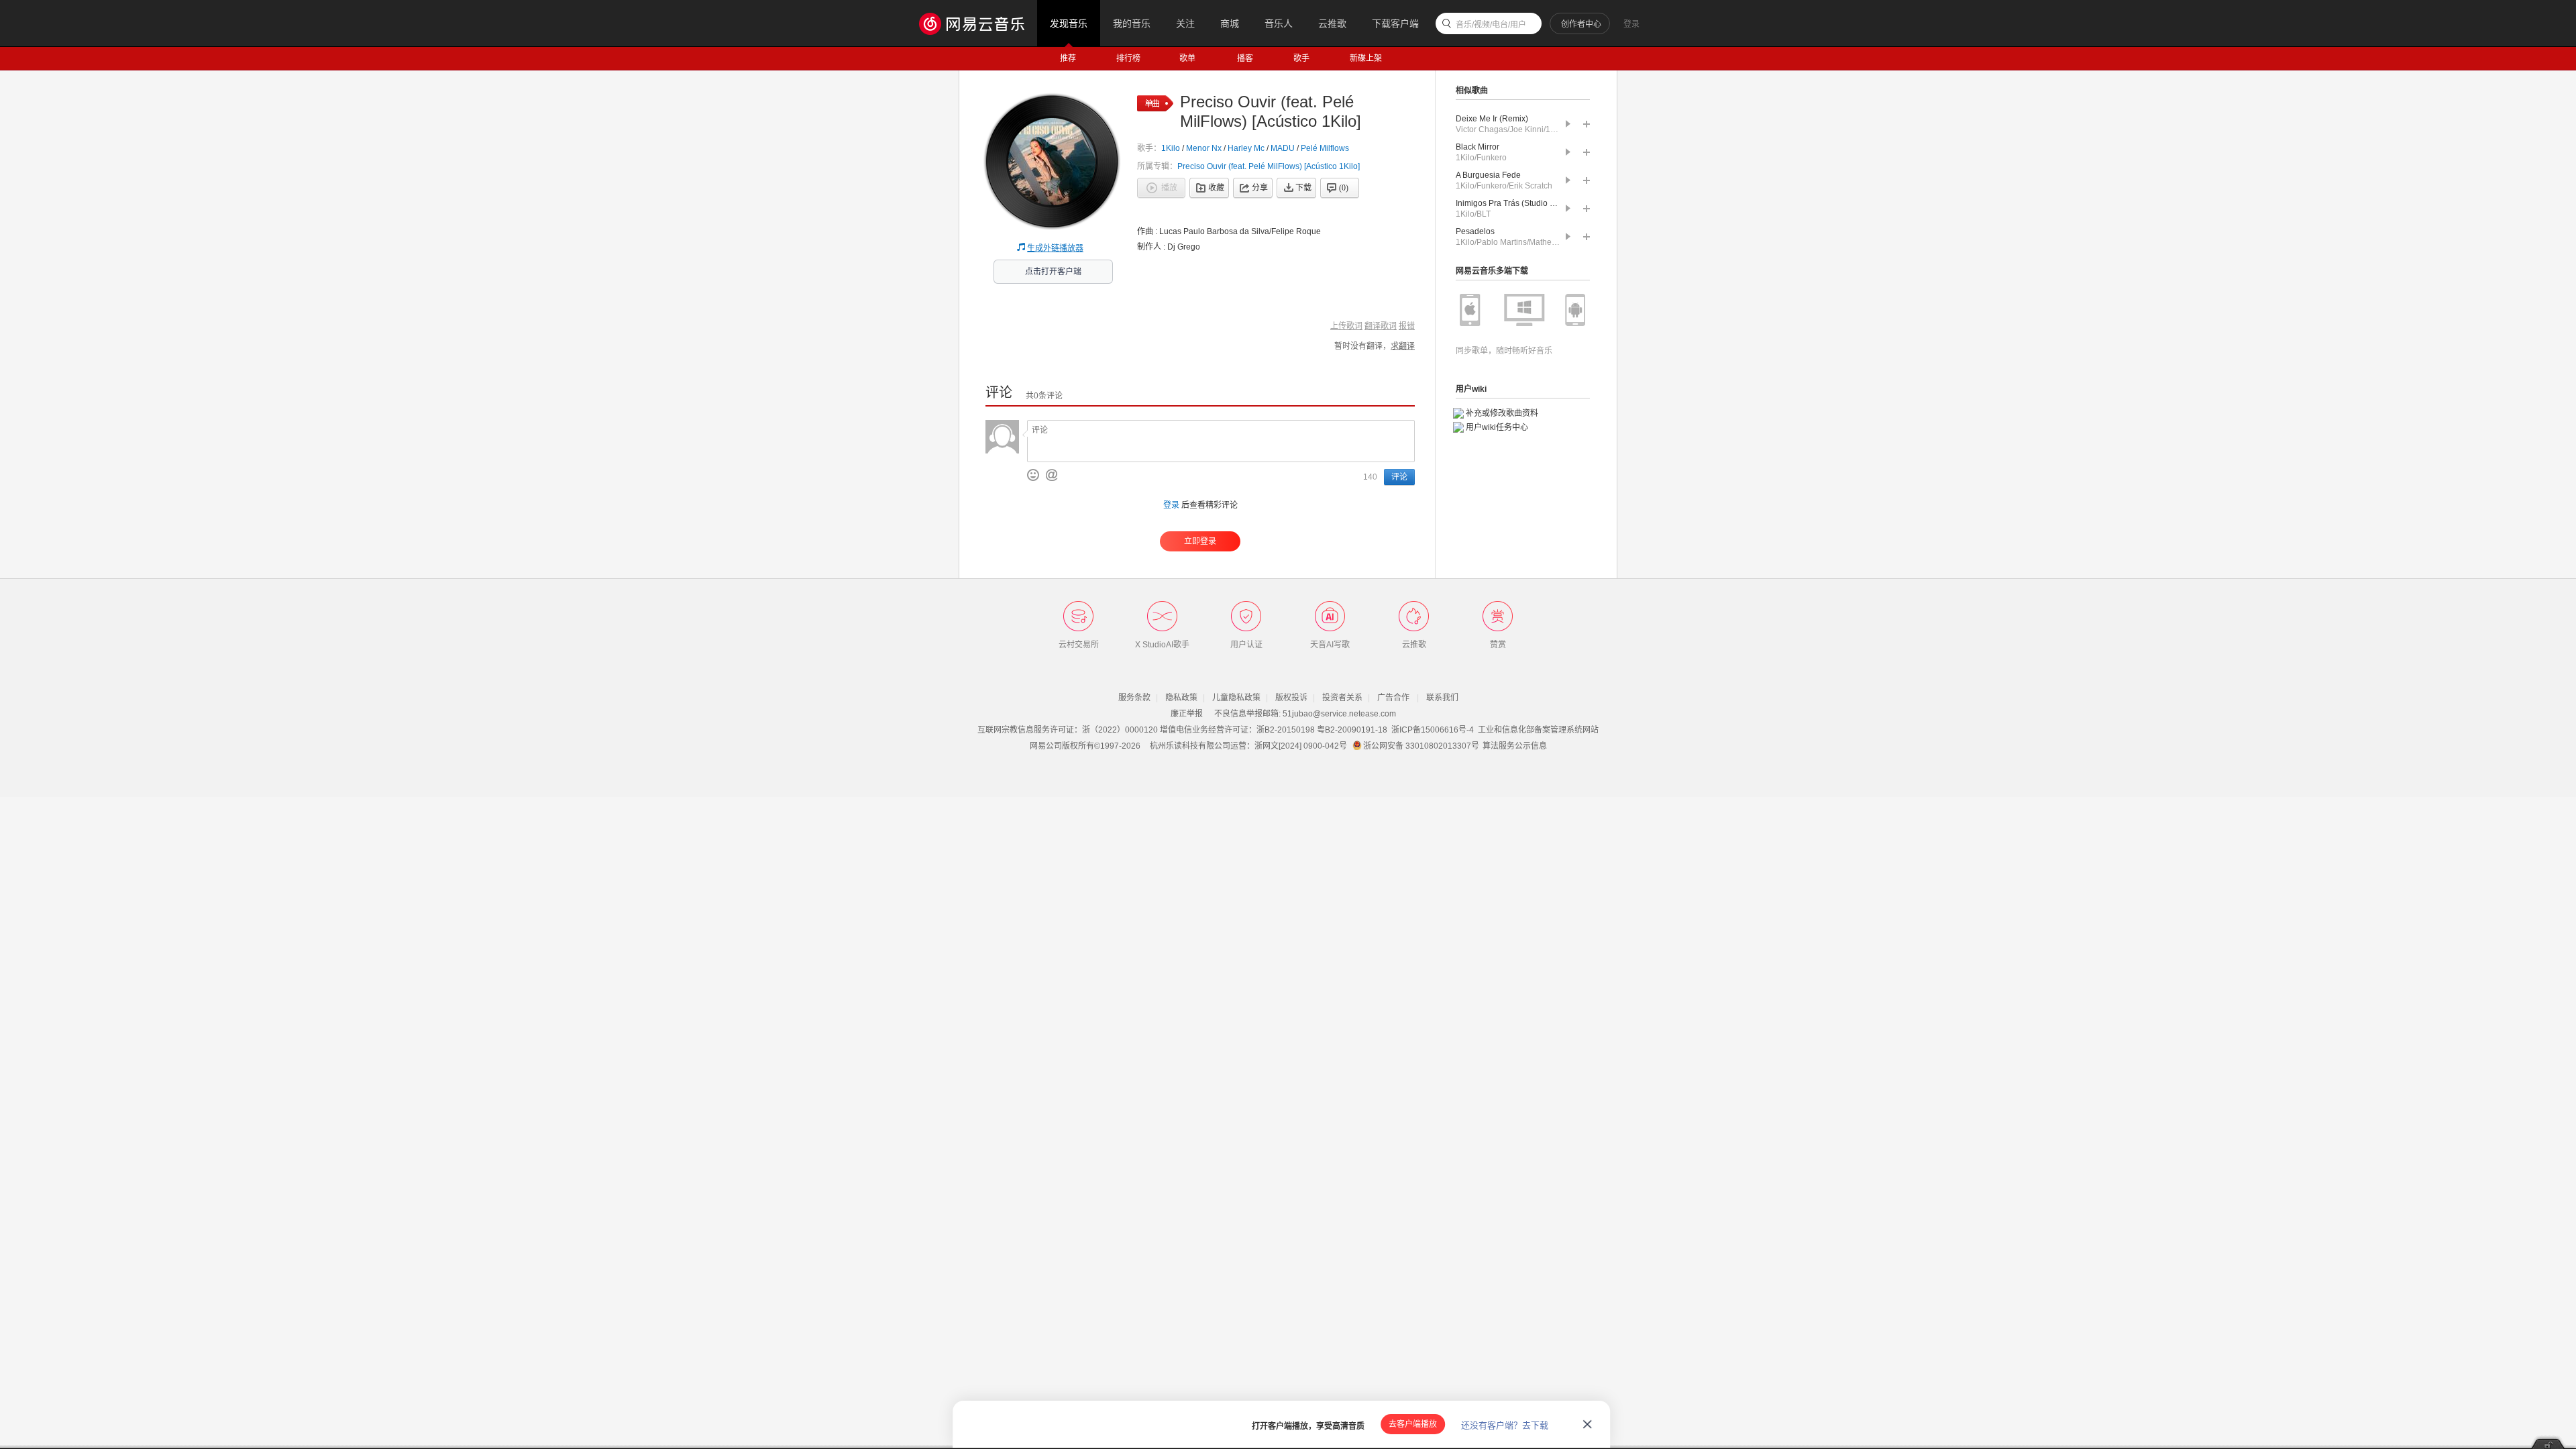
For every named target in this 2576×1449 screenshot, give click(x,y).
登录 (1631, 24)
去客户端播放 (1413, 1424)
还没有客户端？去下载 (1505, 1425)
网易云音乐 (978, 23)
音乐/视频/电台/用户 (1491, 25)
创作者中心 (1581, 24)
